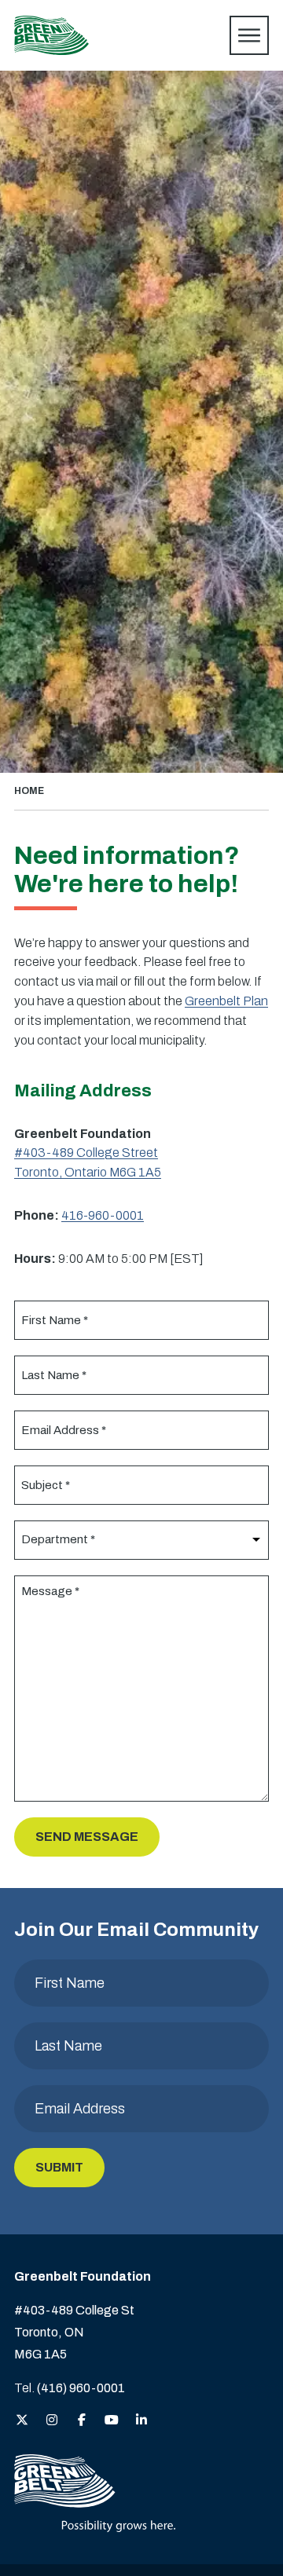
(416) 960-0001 (81, 2388)
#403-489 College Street (86, 1153)
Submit (59, 2167)
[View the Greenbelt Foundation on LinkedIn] (141, 2421)
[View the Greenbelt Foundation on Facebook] (82, 2421)
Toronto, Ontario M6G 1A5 (88, 1172)
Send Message (87, 1837)
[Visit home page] (51, 35)
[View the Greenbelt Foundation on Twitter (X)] (22, 2421)
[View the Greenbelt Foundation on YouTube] (112, 2421)
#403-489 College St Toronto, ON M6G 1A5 (74, 2332)
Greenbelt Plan (226, 1001)
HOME (29, 791)
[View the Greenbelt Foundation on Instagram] (52, 2421)
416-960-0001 (103, 1215)
